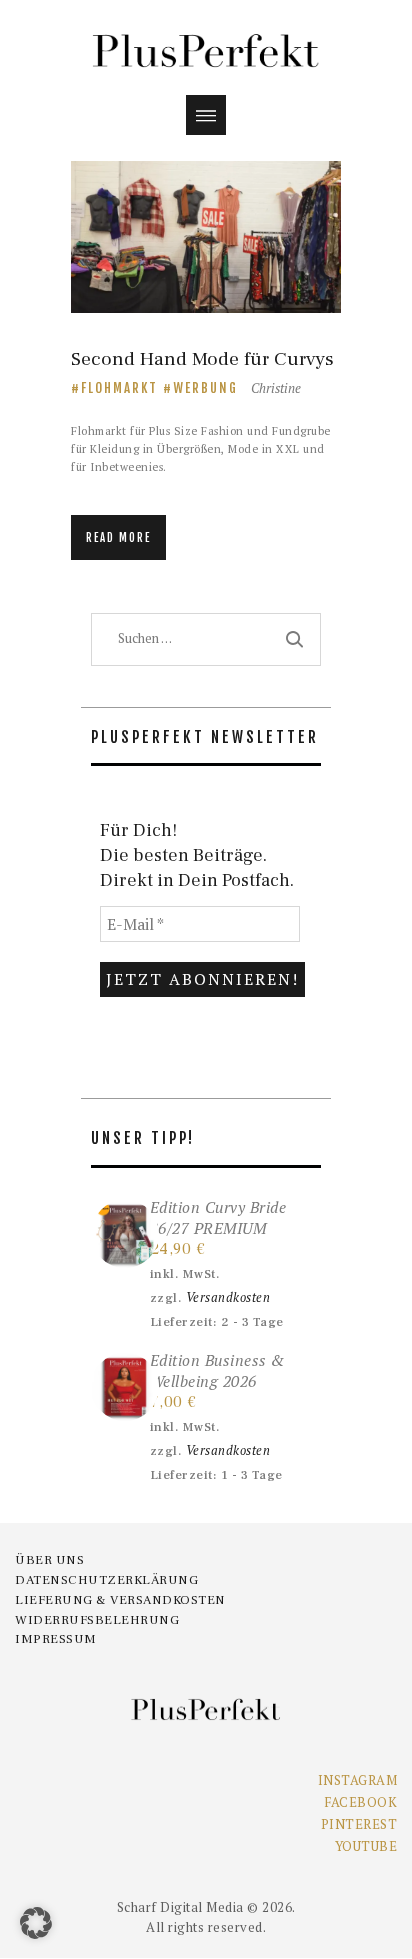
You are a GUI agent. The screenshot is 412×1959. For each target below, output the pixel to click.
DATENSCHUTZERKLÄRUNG (106, 1580)
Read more (118, 538)
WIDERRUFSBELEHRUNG (97, 1620)
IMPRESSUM (56, 1639)
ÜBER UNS (49, 1560)
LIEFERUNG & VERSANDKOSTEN (120, 1600)
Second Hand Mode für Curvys (202, 359)
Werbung (205, 388)
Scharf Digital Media (180, 1907)
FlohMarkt (119, 388)
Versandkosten (228, 1297)
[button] (36, 1923)
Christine (276, 388)
